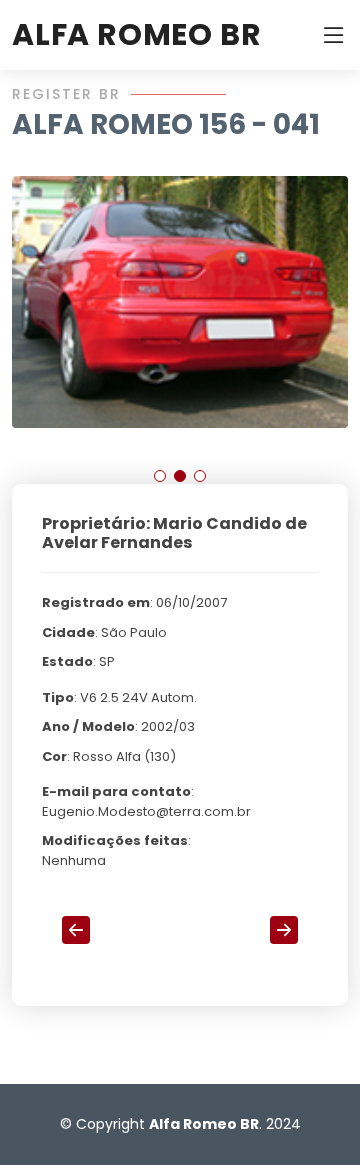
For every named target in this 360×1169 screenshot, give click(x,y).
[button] (160, 476)
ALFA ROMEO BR (136, 34)
